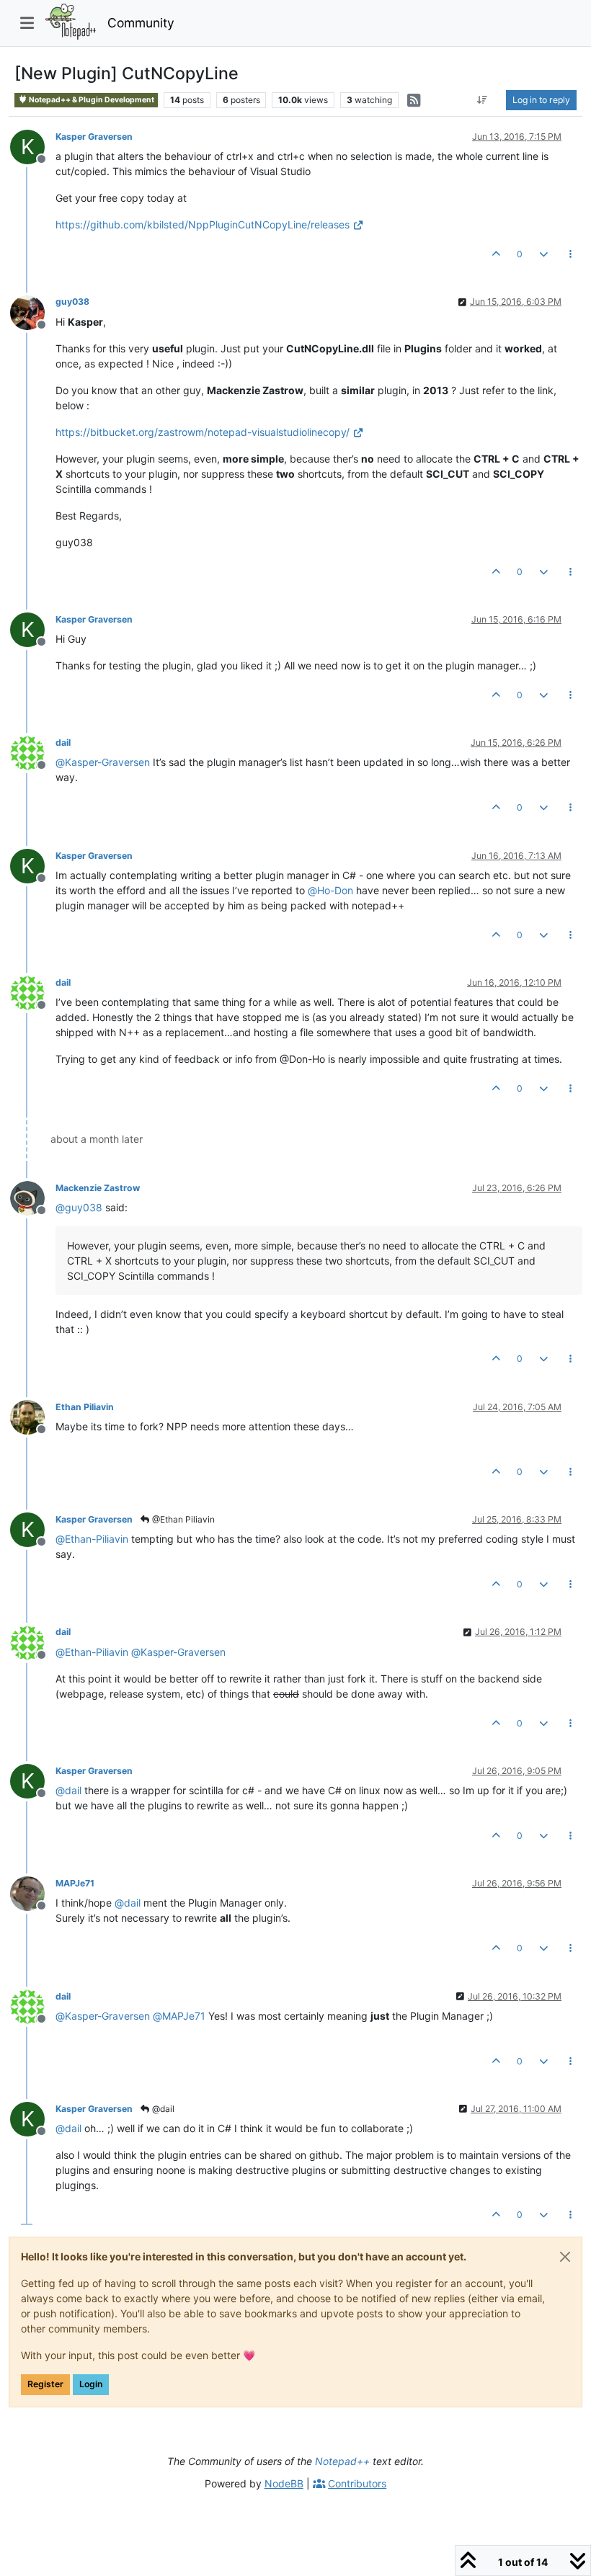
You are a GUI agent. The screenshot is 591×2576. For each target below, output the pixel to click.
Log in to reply (541, 100)
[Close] (565, 2257)
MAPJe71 (75, 1883)
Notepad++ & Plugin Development (91, 100)
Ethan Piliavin (85, 1407)
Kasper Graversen (94, 137)
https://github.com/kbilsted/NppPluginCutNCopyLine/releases (203, 224)
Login (91, 2384)
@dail (162, 2109)
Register (45, 2384)
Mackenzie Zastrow (98, 1188)
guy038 (72, 302)
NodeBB (284, 2483)
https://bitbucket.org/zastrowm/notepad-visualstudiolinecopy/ (203, 432)
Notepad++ (342, 2461)
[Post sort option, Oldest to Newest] (483, 100)
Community (141, 23)
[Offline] (33, 311)
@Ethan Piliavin (182, 1519)
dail (63, 743)
